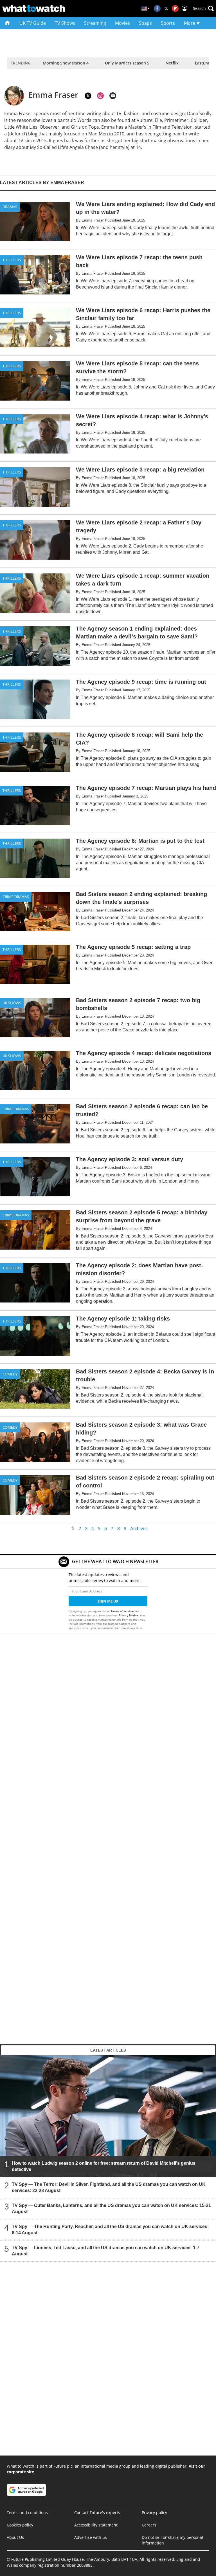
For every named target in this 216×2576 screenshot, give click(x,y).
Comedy (10, 1374)
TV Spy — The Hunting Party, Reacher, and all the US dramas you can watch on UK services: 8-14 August (110, 2229)
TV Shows (65, 23)
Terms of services (123, 1611)
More (190, 23)
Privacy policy (154, 2513)
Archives (139, 1529)
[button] (203, 8)
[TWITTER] (88, 96)
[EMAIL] (113, 96)
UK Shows (12, 1003)
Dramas (10, 207)
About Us (15, 2537)
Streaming (95, 23)
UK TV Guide (33, 23)
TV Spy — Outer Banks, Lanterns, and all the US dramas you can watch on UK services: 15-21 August (111, 2208)
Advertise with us (91, 2537)
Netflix (172, 63)
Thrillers (12, 260)
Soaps (145, 23)
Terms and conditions (27, 2513)
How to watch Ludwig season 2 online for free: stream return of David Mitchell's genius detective (104, 2166)
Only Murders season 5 (127, 63)
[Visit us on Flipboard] (175, 8)
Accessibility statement (96, 2525)
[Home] (7, 23)
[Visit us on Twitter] (166, 8)
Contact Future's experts (97, 2513)
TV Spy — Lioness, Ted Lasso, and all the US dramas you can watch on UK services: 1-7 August (106, 2250)
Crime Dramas (16, 897)
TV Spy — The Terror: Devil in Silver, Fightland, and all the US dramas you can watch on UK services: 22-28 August (109, 2187)
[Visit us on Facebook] (157, 8)
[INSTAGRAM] (100, 96)
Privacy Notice (128, 1615)
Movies (122, 23)
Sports (168, 23)
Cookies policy (20, 2525)
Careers (149, 2525)
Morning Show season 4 (66, 63)
